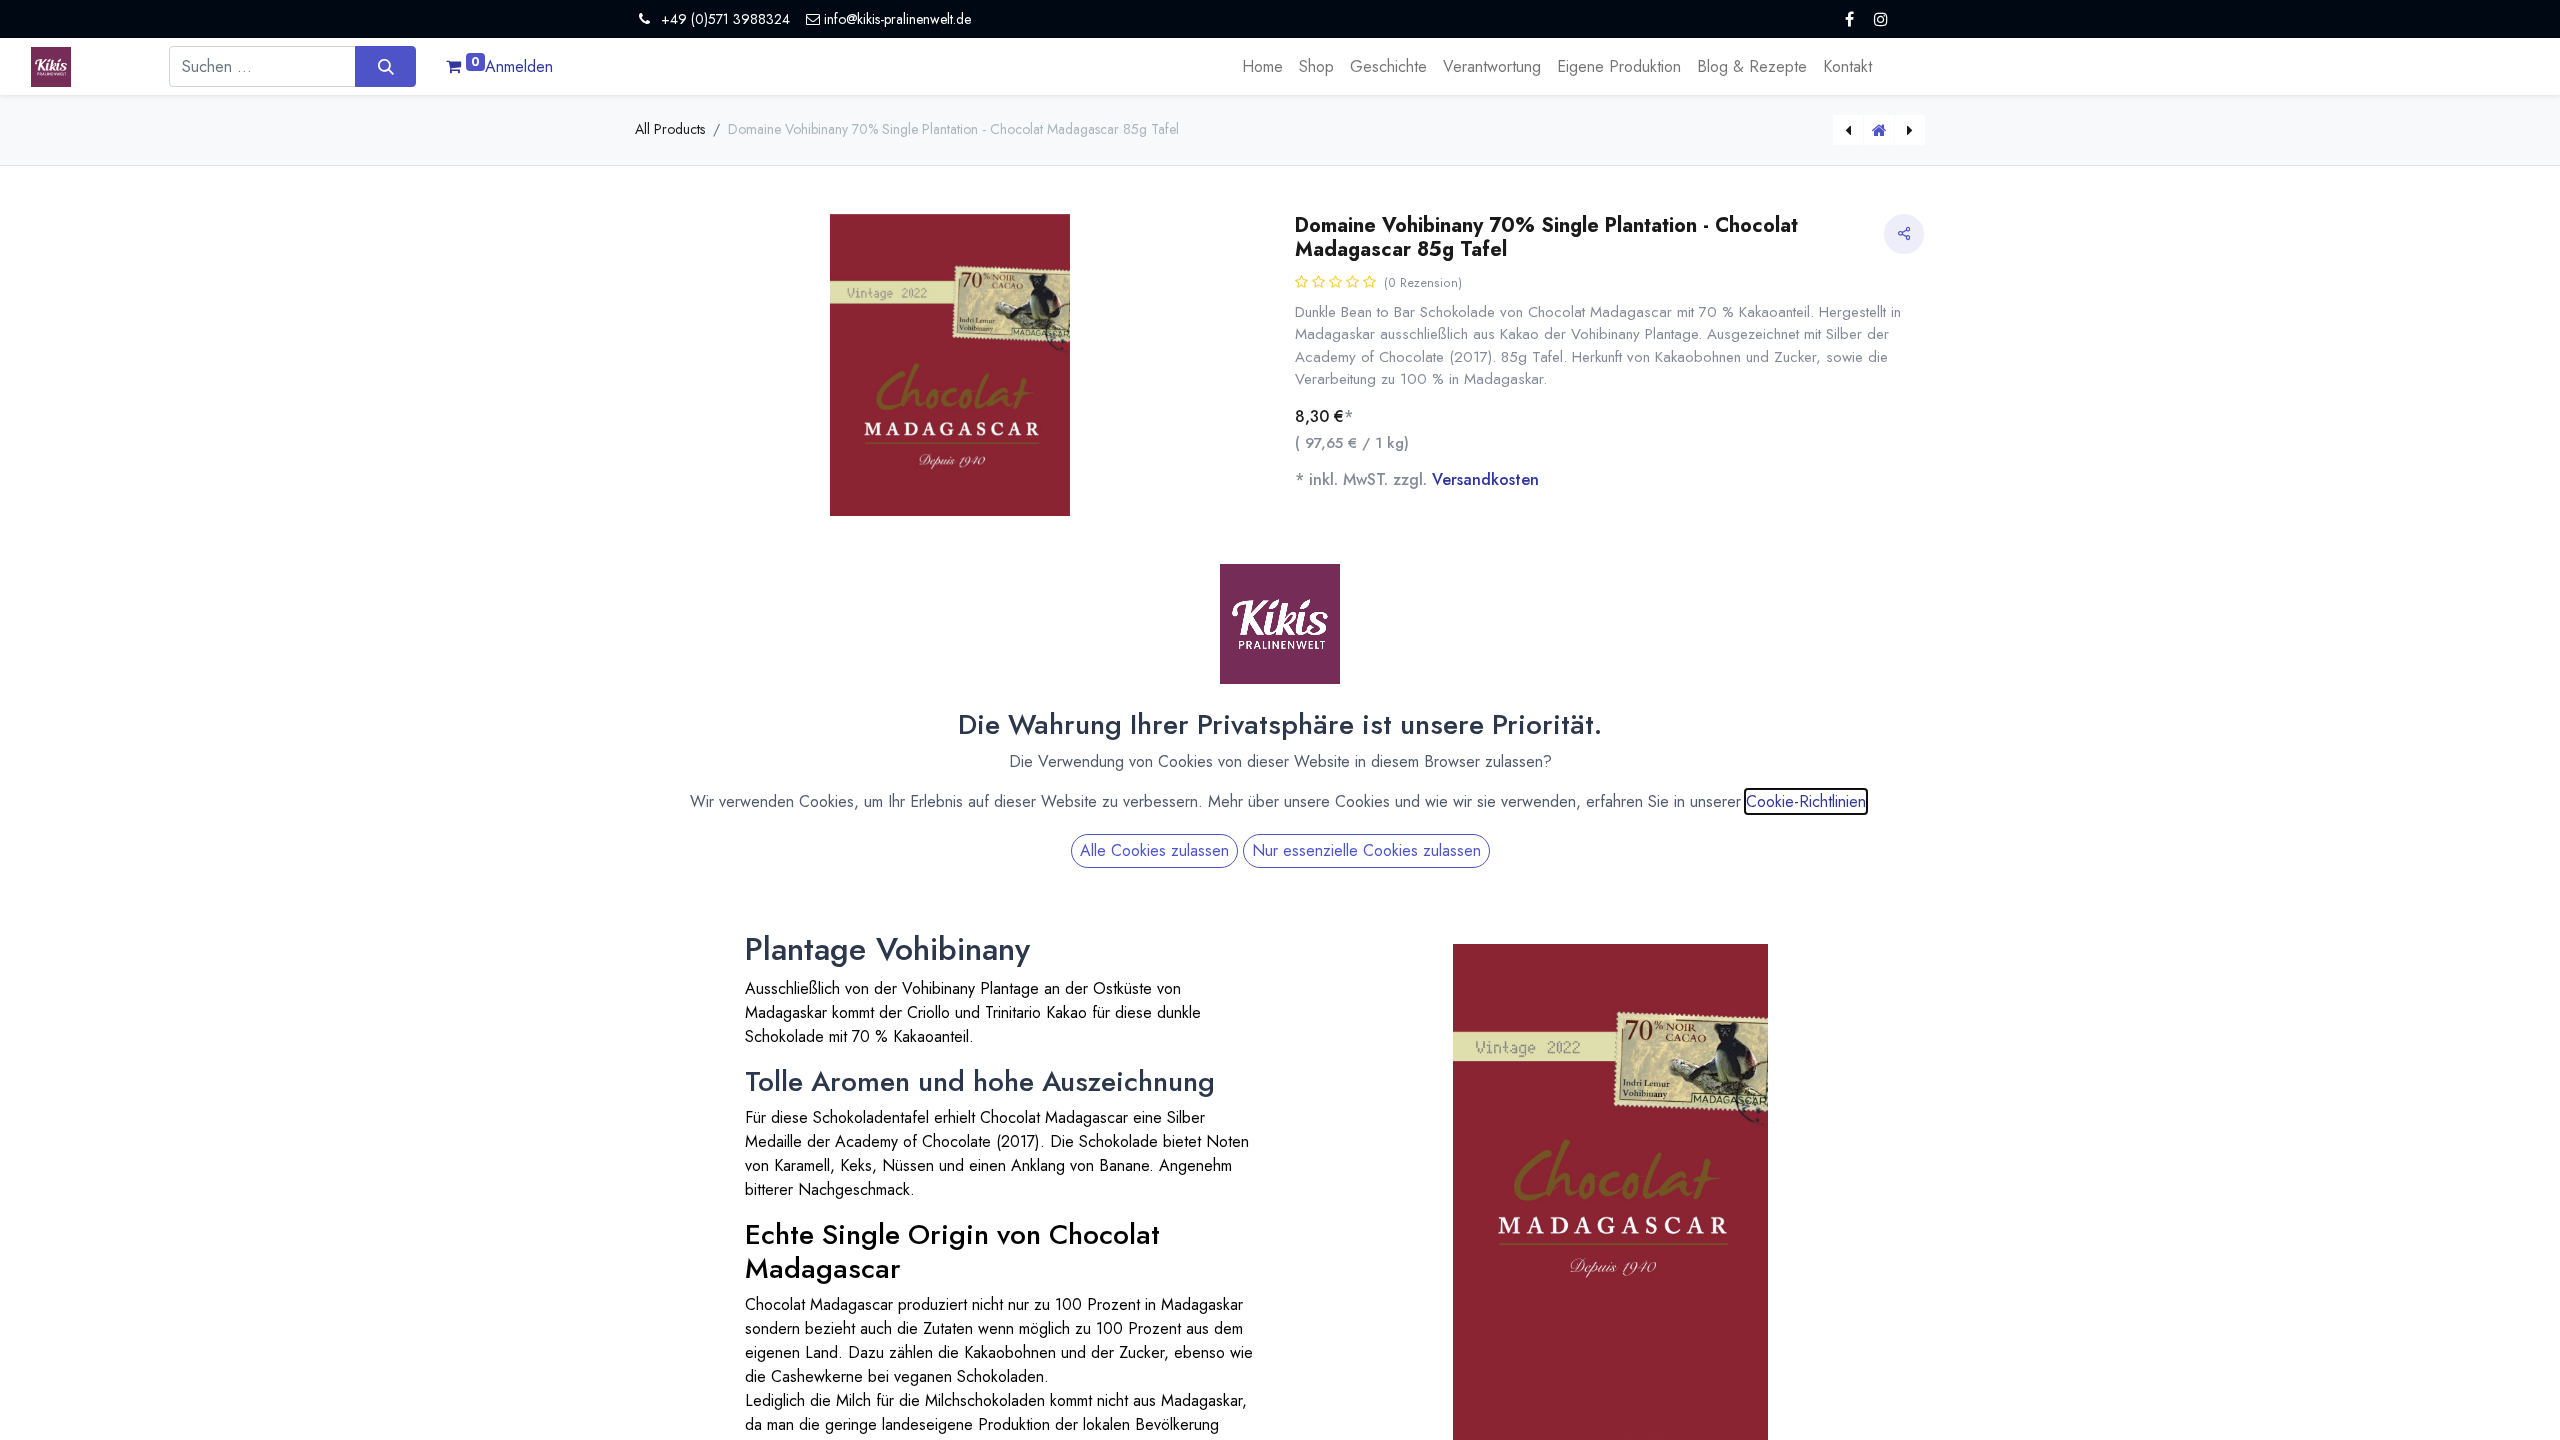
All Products (670, 129)
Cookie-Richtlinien (1806, 801)
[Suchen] (385, 66)
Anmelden (519, 66)
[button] (682, 478)
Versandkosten (1485, 479)
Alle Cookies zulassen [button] (1154, 850)
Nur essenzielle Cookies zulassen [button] (1366, 850)
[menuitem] (1262, 67)
